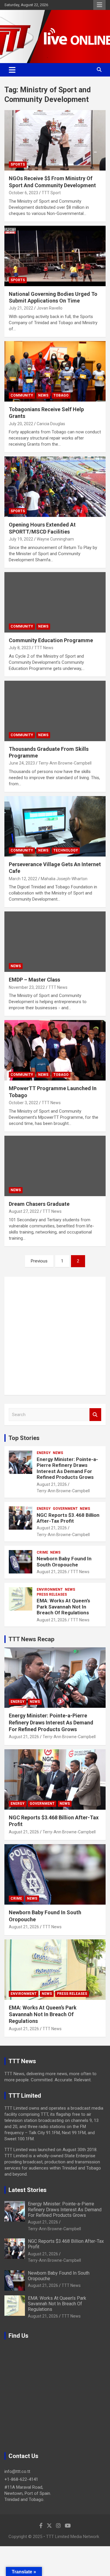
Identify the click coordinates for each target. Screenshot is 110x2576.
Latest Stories (28, 2190)
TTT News (44, 648)
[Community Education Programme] (55, 602)
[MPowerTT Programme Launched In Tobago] (55, 1050)
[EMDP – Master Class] (55, 942)
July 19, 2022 (21, 539)
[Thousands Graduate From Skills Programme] (55, 711)
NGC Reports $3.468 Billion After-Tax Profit (68, 1518)
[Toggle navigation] (12, 70)
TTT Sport (51, 193)
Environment (50, 1590)
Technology (66, 850)
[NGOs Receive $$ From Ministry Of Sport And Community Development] (55, 140)
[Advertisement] (55, 1336)
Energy (44, 1453)
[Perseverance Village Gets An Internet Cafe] (55, 826)
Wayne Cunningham (55, 539)
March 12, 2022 (23, 879)
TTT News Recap (31, 1639)
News (43, 395)
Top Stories (24, 1438)
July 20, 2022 (21, 424)
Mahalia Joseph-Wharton (64, 879)
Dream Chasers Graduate (39, 1204)
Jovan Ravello (50, 308)
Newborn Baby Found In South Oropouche (64, 1561)
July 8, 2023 (20, 648)
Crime (42, 1552)
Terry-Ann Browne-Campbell (65, 763)
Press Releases (52, 1594)
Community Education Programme (51, 640)
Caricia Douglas (51, 424)
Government (65, 1509)
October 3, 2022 (23, 1103)
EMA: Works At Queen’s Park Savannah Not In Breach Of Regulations (63, 1607)
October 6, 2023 (23, 193)
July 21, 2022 (21, 308)
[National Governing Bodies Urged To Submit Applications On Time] (55, 256)
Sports (18, 164)
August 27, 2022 (24, 1211)
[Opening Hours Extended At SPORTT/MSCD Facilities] (55, 487)
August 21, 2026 (52, 1484)
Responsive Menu (99, 5)
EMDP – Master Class (34, 980)
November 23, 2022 (27, 987)
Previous (39, 1261)
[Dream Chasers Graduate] (55, 1166)
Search (95, 1415)
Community (22, 395)
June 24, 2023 (22, 763)
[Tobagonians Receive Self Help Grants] (55, 371)
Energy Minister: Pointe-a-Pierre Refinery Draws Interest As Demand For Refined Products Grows (67, 1468)
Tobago (61, 395)
